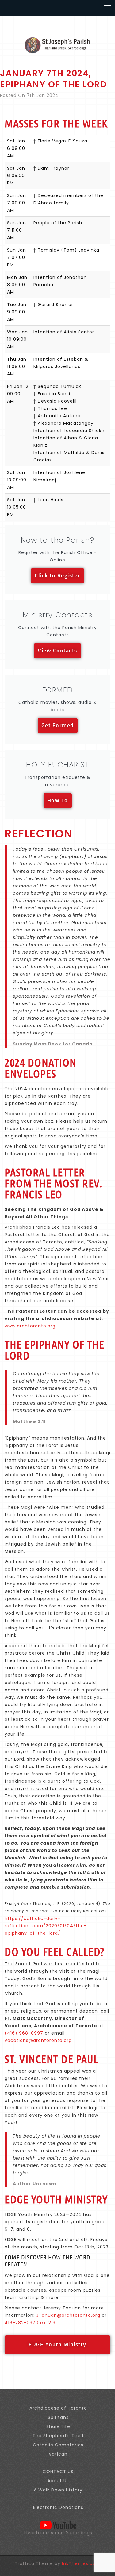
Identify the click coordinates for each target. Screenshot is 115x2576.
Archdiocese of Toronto (58, 2408)
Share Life (58, 2426)
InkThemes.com (81, 2563)
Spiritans (58, 2417)
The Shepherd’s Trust (58, 2436)
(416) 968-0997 (24, 2033)
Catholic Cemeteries (58, 2445)
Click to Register (57, 576)
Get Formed (58, 726)
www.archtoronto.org (30, 1326)
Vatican (58, 2454)
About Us (58, 2481)
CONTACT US (58, 2472)
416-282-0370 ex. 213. (31, 2323)
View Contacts (57, 651)
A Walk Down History (58, 2490)
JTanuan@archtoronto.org (68, 2315)
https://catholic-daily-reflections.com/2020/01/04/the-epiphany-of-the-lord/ (46, 1926)
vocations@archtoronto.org (38, 2040)
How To (58, 801)
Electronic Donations (58, 2507)
